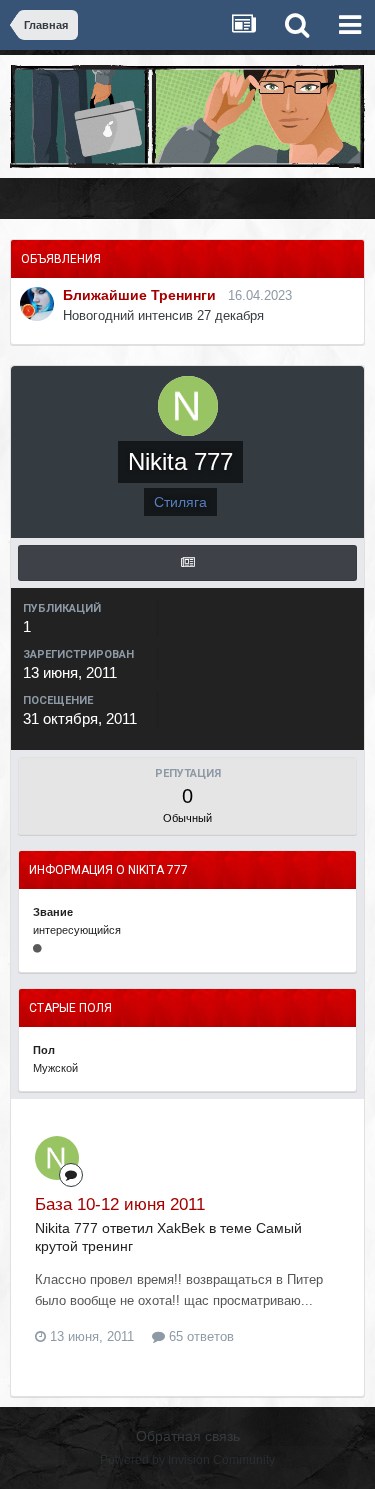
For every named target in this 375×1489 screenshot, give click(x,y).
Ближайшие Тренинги (139, 295)
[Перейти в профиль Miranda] (37, 304)
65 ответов (199, 1336)
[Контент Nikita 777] (187, 563)
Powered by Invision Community (187, 1460)
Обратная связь (188, 1436)
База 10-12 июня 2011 (120, 1204)
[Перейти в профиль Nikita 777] (57, 1158)
